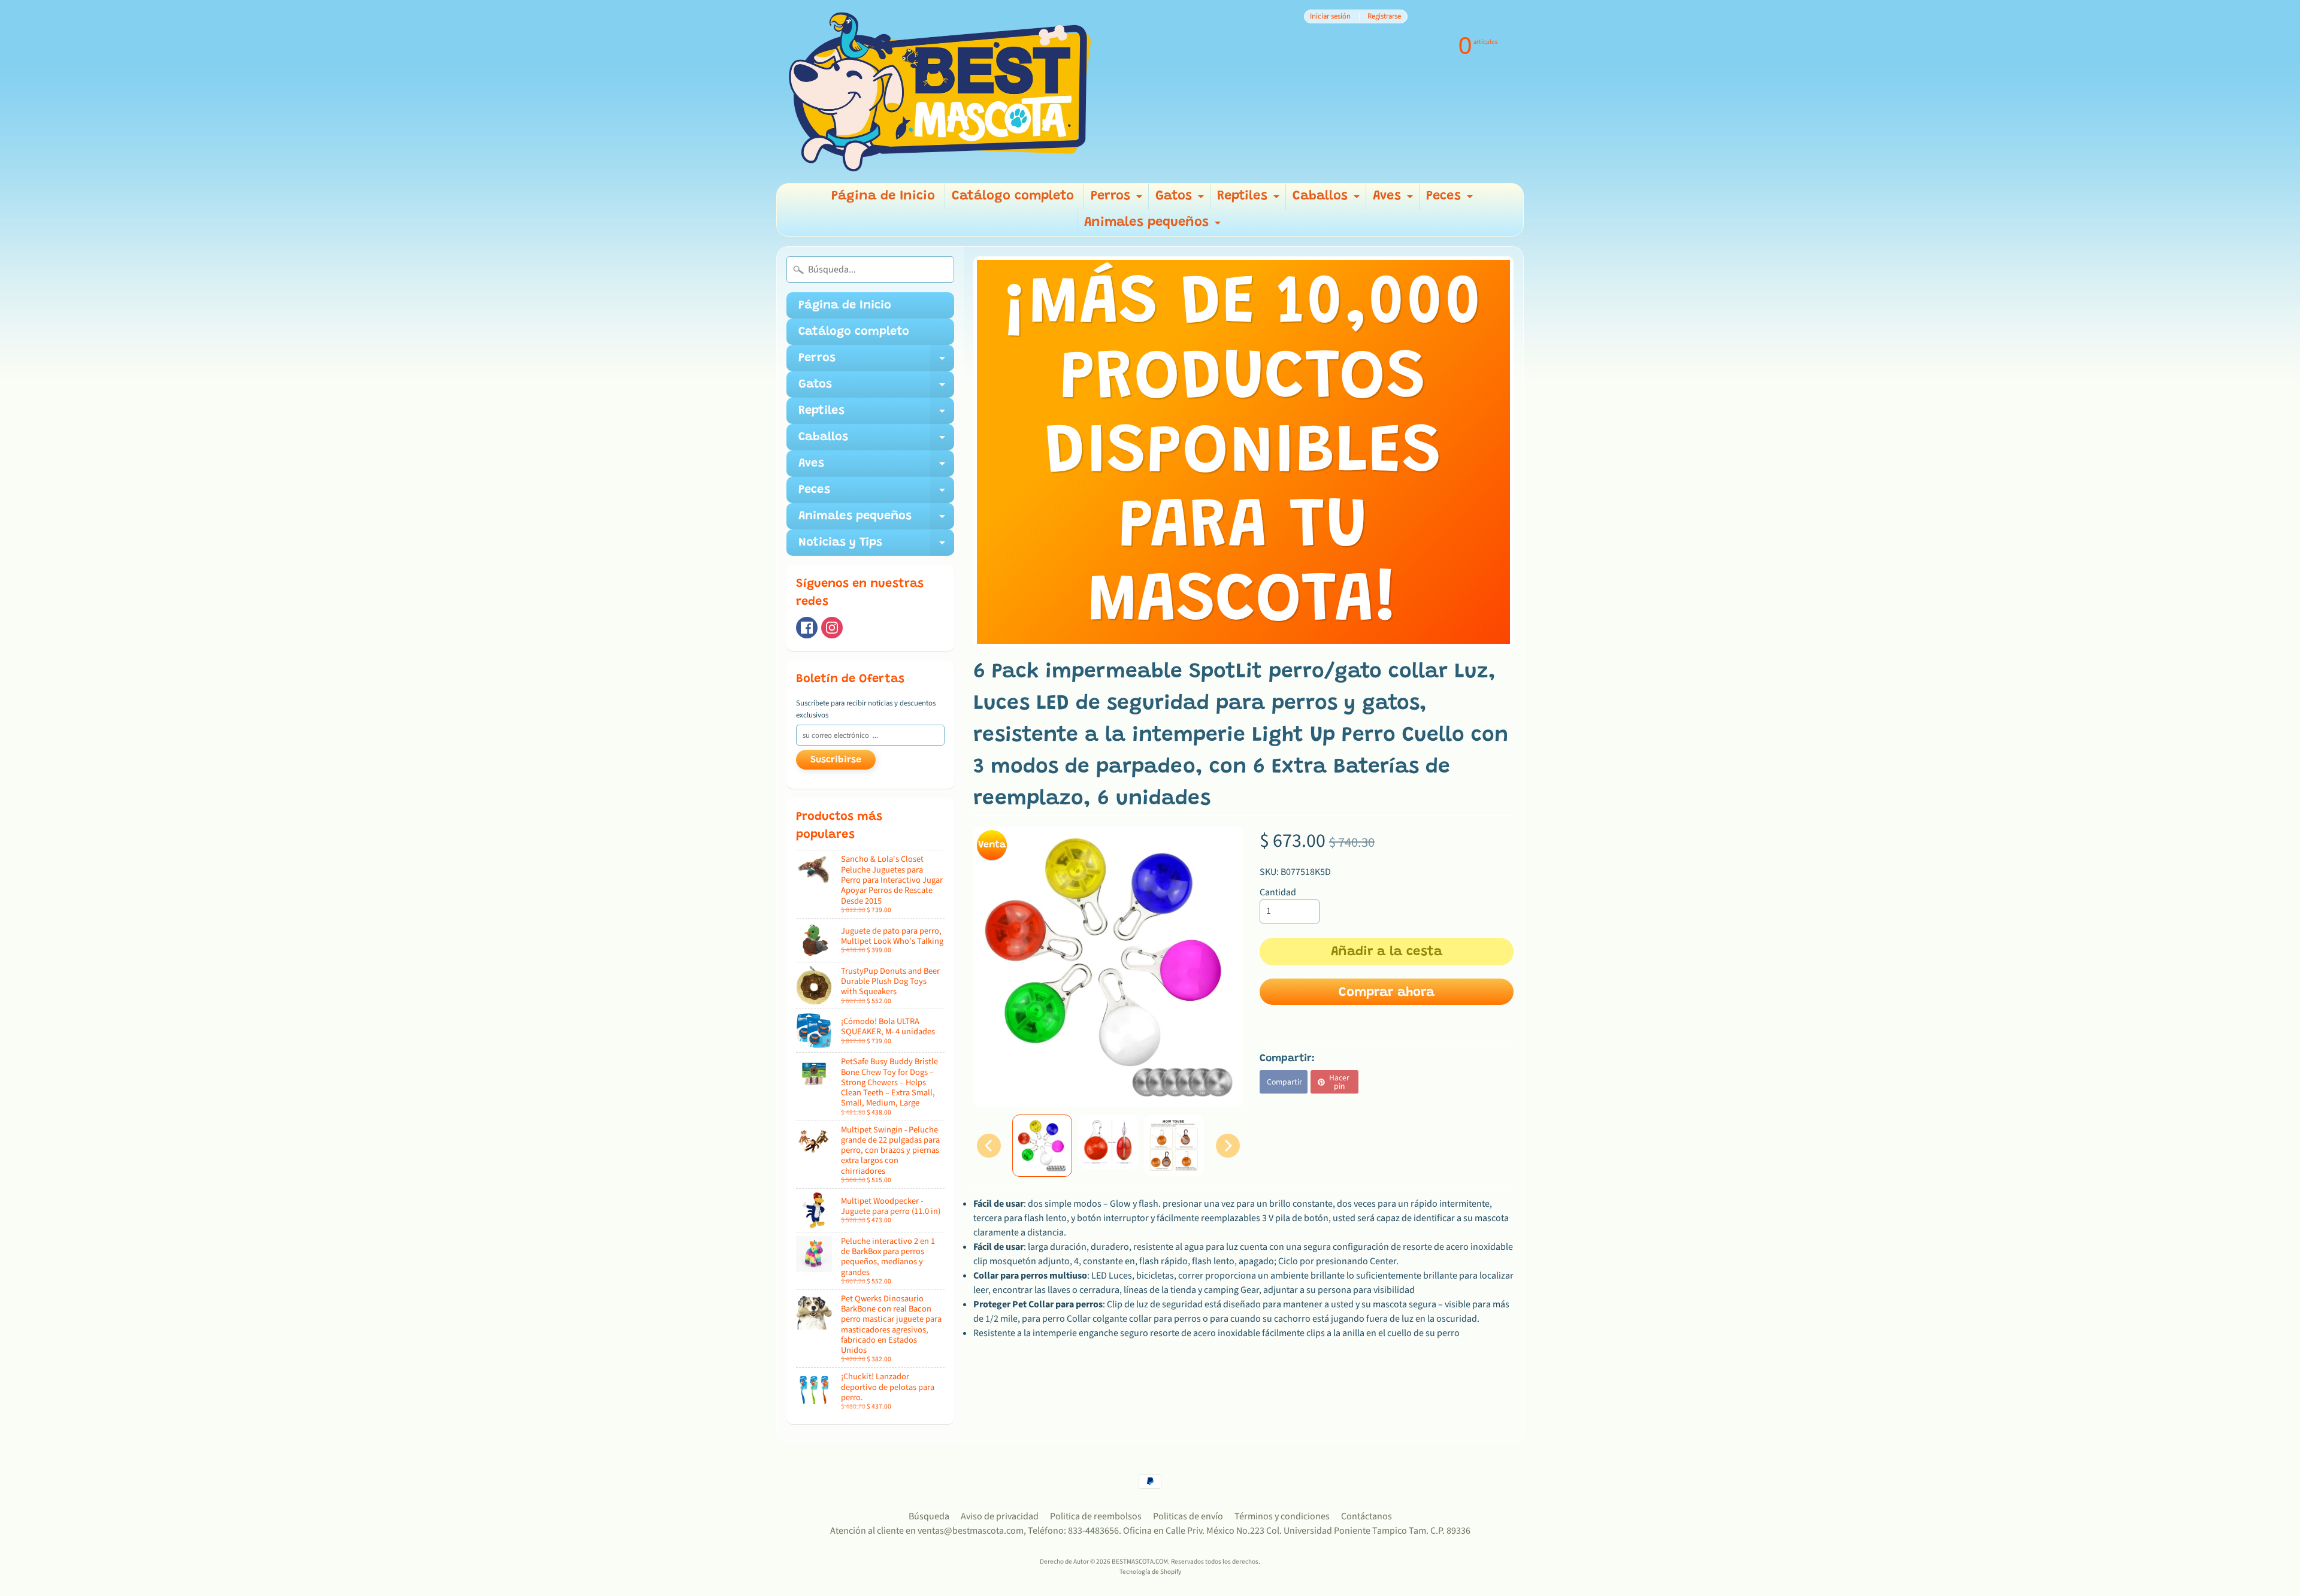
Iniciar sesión (1330, 16)
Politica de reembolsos (1096, 1516)
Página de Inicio (883, 196)
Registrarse (1384, 16)
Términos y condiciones (1282, 1516)
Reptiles (1250, 200)
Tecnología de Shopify (1150, 1572)
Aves (1394, 200)
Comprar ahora (1387, 993)
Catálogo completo (1013, 196)
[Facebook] (807, 628)
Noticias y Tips (876, 546)
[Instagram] (832, 628)
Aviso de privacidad (1000, 1516)
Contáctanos (1367, 1516)
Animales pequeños (1154, 226)
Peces (1451, 200)
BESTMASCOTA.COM (1140, 1562)
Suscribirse (836, 760)
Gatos (1181, 200)
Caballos (1328, 200)
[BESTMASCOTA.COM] (941, 92)
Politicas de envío (1188, 1516)
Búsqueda (929, 1516)
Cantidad (1278, 892)
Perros (1118, 200)
